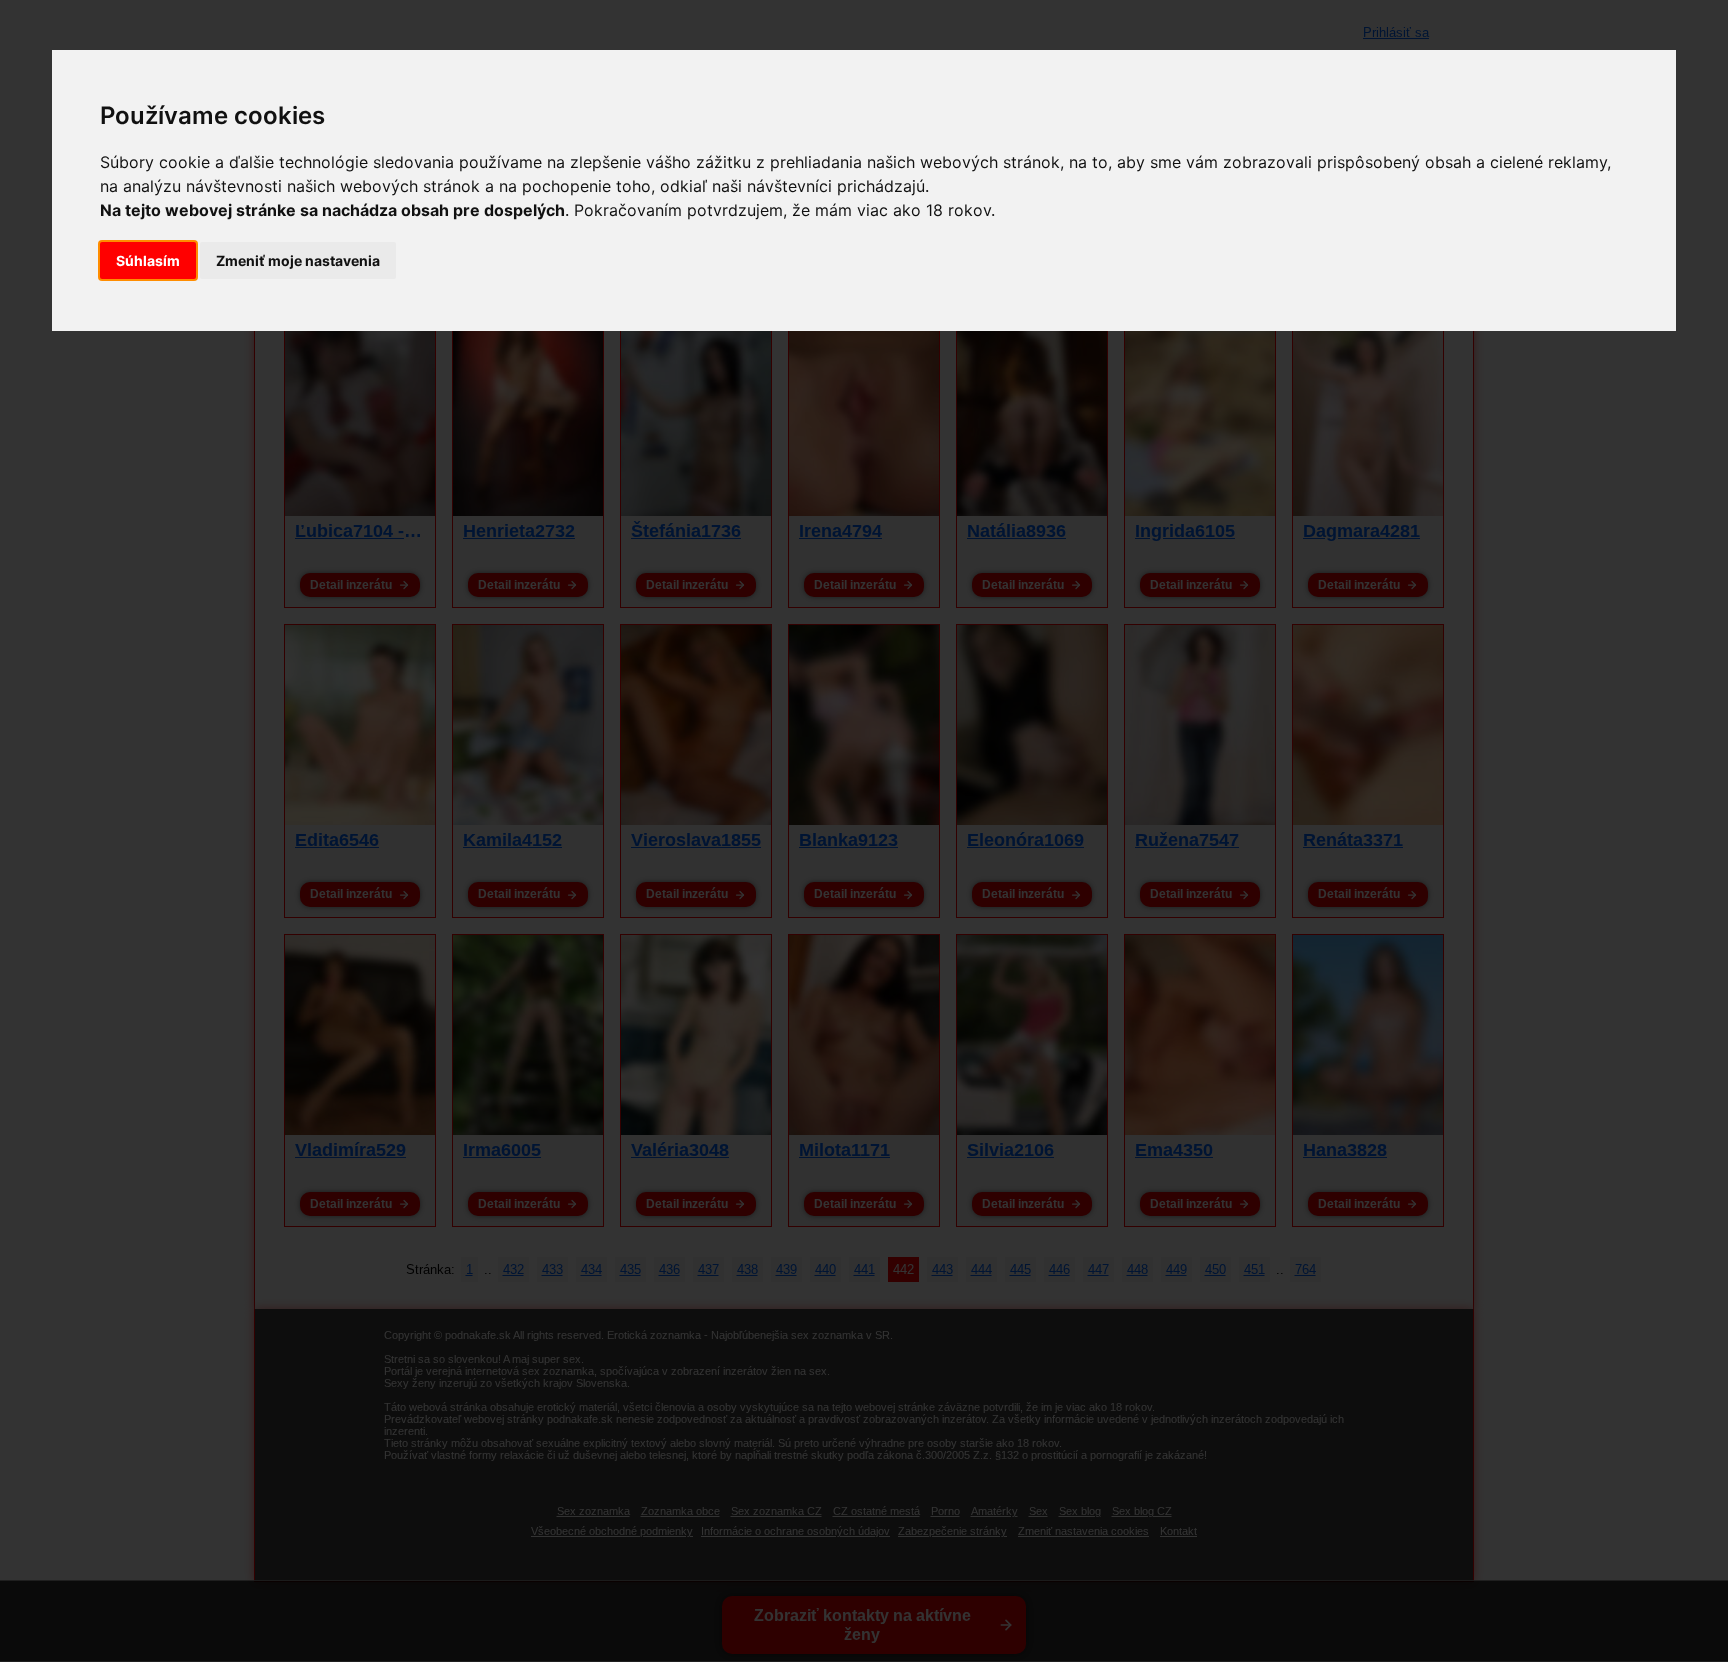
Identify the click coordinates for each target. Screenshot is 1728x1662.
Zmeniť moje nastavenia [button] (298, 260)
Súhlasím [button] (148, 260)
